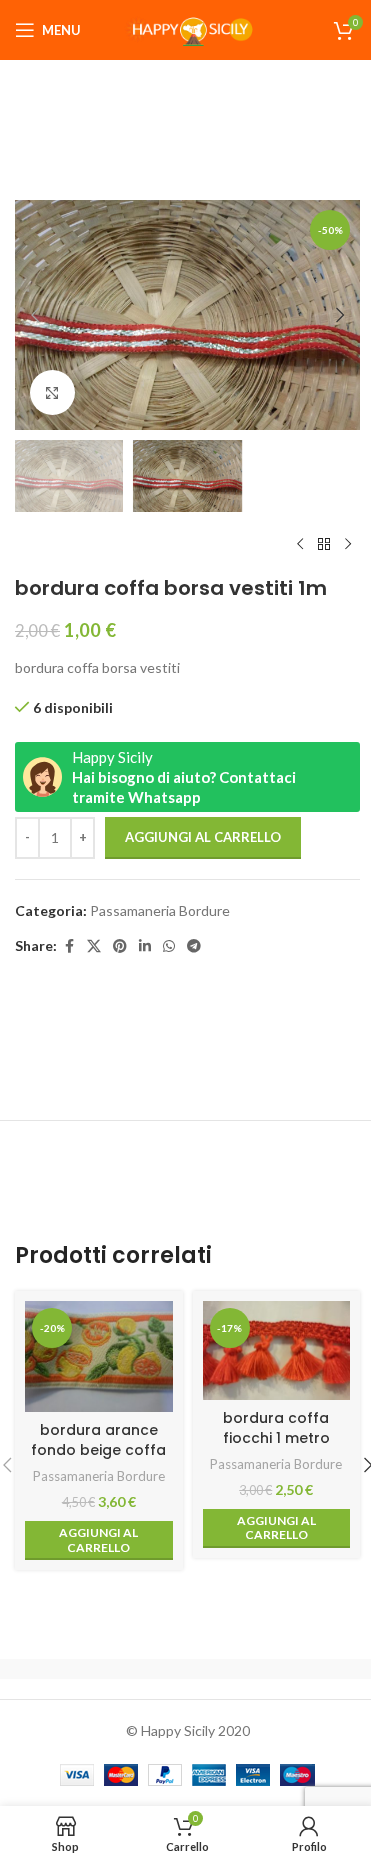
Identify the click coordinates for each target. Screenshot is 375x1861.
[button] (35, 315)
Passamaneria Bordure (160, 910)
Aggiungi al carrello (203, 837)
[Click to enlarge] (52, 392)
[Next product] (348, 544)
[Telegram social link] (194, 946)
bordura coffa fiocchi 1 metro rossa (276, 1437)
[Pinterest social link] (120, 946)
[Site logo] (188, 28)
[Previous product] (300, 544)
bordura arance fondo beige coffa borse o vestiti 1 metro (98, 1459)
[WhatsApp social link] (169, 946)
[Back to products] (324, 544)
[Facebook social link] (69, 946)
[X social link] (94, 946)
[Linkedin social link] (145, 946)
